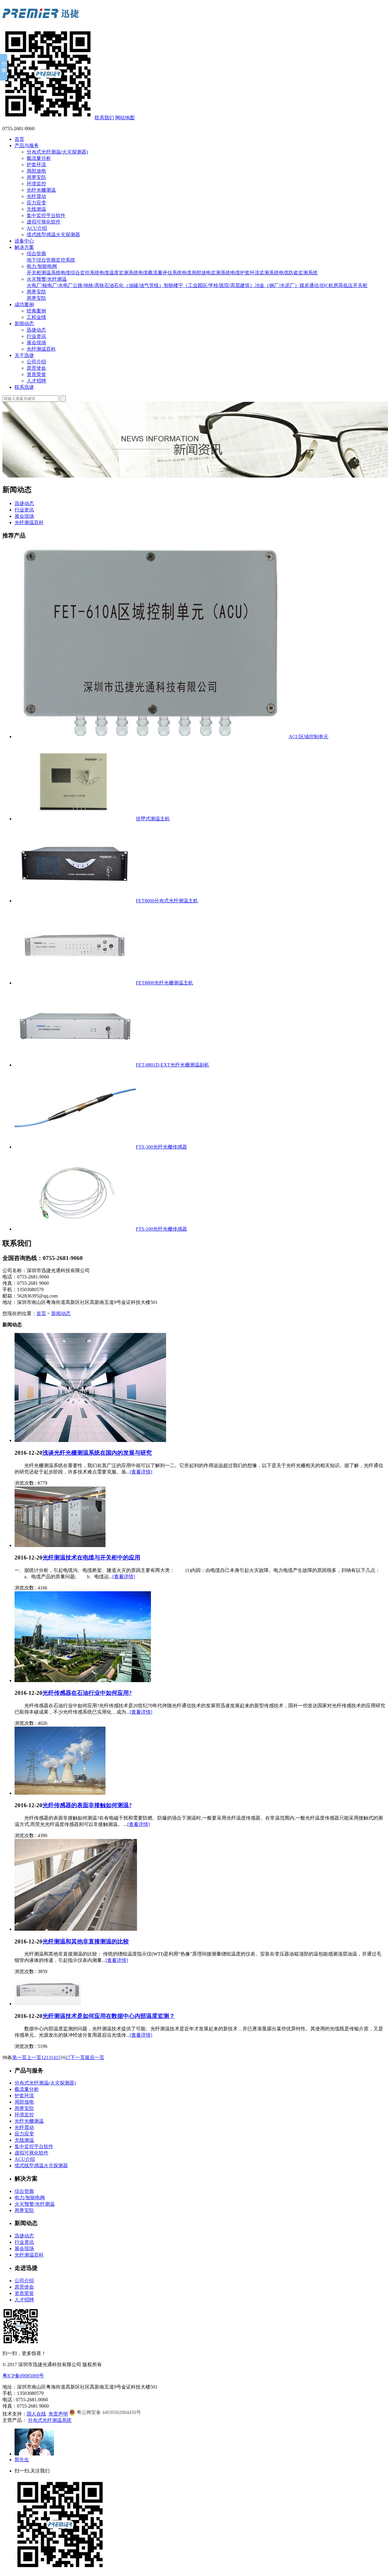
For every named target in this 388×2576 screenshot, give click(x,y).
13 (48, 2057)
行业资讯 (36, 336)
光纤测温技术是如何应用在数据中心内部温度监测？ (109, 2016)
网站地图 (125, 118)
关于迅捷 (24, 355)
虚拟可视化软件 (44, 222)
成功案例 (24, 304)
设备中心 (24, 241)
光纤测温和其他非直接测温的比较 (86, 1941)
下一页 (78, 2057)
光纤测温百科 (41, 349)
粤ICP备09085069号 (23, 2376)
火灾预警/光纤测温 (47, 279)
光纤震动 (36, 196)
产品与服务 (27, 145)
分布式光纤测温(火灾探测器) (57, 152)
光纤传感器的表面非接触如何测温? (87, 1805)
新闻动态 (24, 324)
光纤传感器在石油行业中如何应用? (87, 1693)
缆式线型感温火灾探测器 (53, 235)
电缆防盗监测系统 (298, 273)
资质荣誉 (36, 374)
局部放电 (36, 171)
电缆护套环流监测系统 (255, 273)
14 (53, 2057)
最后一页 (95, 2057)
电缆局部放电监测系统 (206, 273)
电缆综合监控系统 (80, 273)
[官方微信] (48, 118)
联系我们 (104, 118)
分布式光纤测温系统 (50, 2420)
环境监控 (36, 184)
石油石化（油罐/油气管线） (134, 285)
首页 (19, 139)
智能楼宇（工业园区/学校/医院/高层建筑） (209, 285)
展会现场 (36, 343)
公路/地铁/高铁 (89, 285)
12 (44, 2057)
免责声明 (58, 2414)
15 (58, 2057)
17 (68, 2057)
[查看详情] (141, 1472)
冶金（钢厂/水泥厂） (277, 285)
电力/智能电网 (42, 266)
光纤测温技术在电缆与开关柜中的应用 (91, 1558)
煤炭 (304, 285)
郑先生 (22, 2460)
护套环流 (36, 165)
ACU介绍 (37, 228)
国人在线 (36, 2414)
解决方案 (24, 247)
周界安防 (36, 177)
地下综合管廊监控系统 (51, 260)
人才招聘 (36, 381)
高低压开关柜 (353, 285)
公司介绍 (36, 362)
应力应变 (36, 203)
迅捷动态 (36, 330)
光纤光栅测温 (41, 190)
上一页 (34, 2057)
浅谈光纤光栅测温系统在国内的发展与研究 (97, 1453)
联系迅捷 (24, 387)
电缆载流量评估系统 (160, 273)
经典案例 (36, 311)
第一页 (19, 2057)
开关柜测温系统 (44, 273)
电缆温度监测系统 (119, 273)
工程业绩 (36, 317)
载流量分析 (39, 158)
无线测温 (36, 209)
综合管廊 (36, 254)
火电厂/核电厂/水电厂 (50, 285)
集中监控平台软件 (46, 215)
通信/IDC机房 (324, 285)
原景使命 (36, 368)
